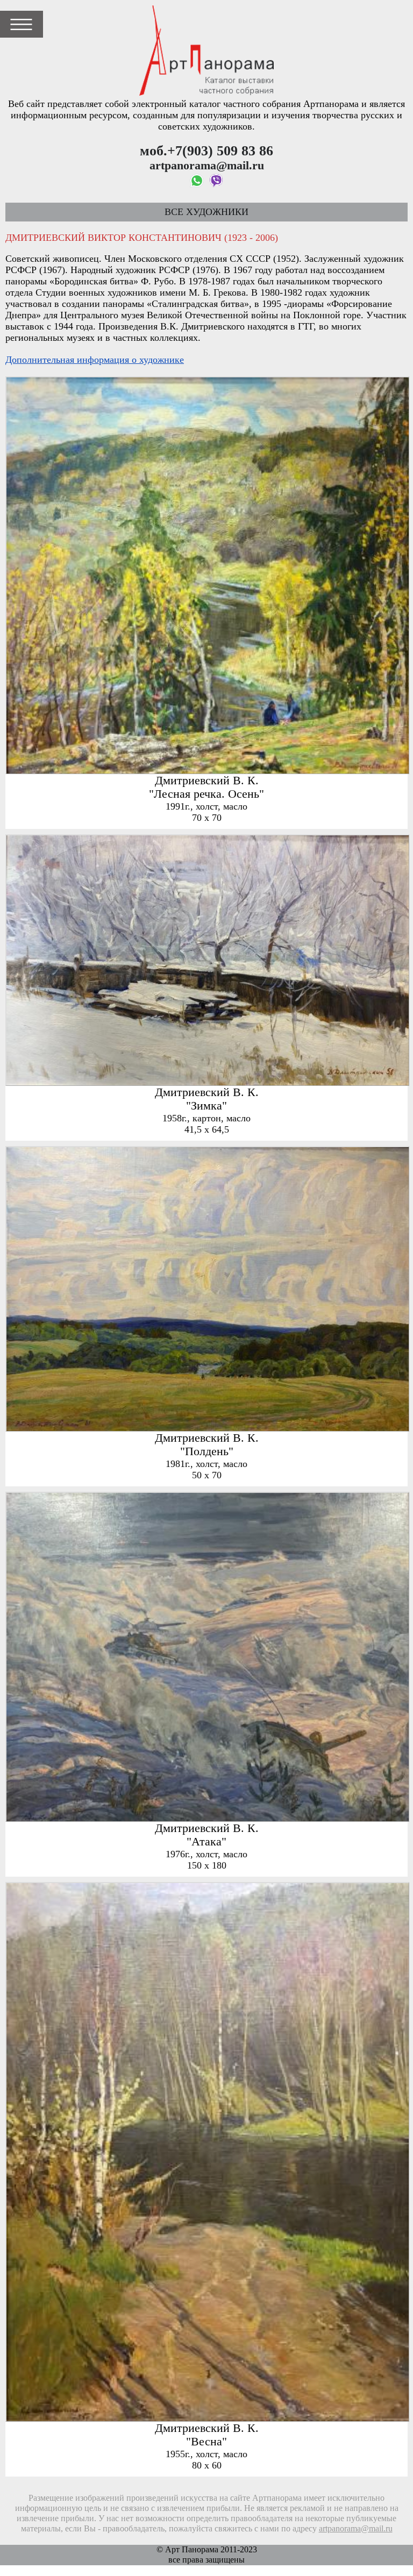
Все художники (206, 212)
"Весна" (206, 2442)
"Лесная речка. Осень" (206, 794)
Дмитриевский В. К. (207, 781)
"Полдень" (207, 1451)
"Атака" (206, 1842)
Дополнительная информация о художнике (95, 360)
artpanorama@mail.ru (356, 2529)
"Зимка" (206, 1106)
